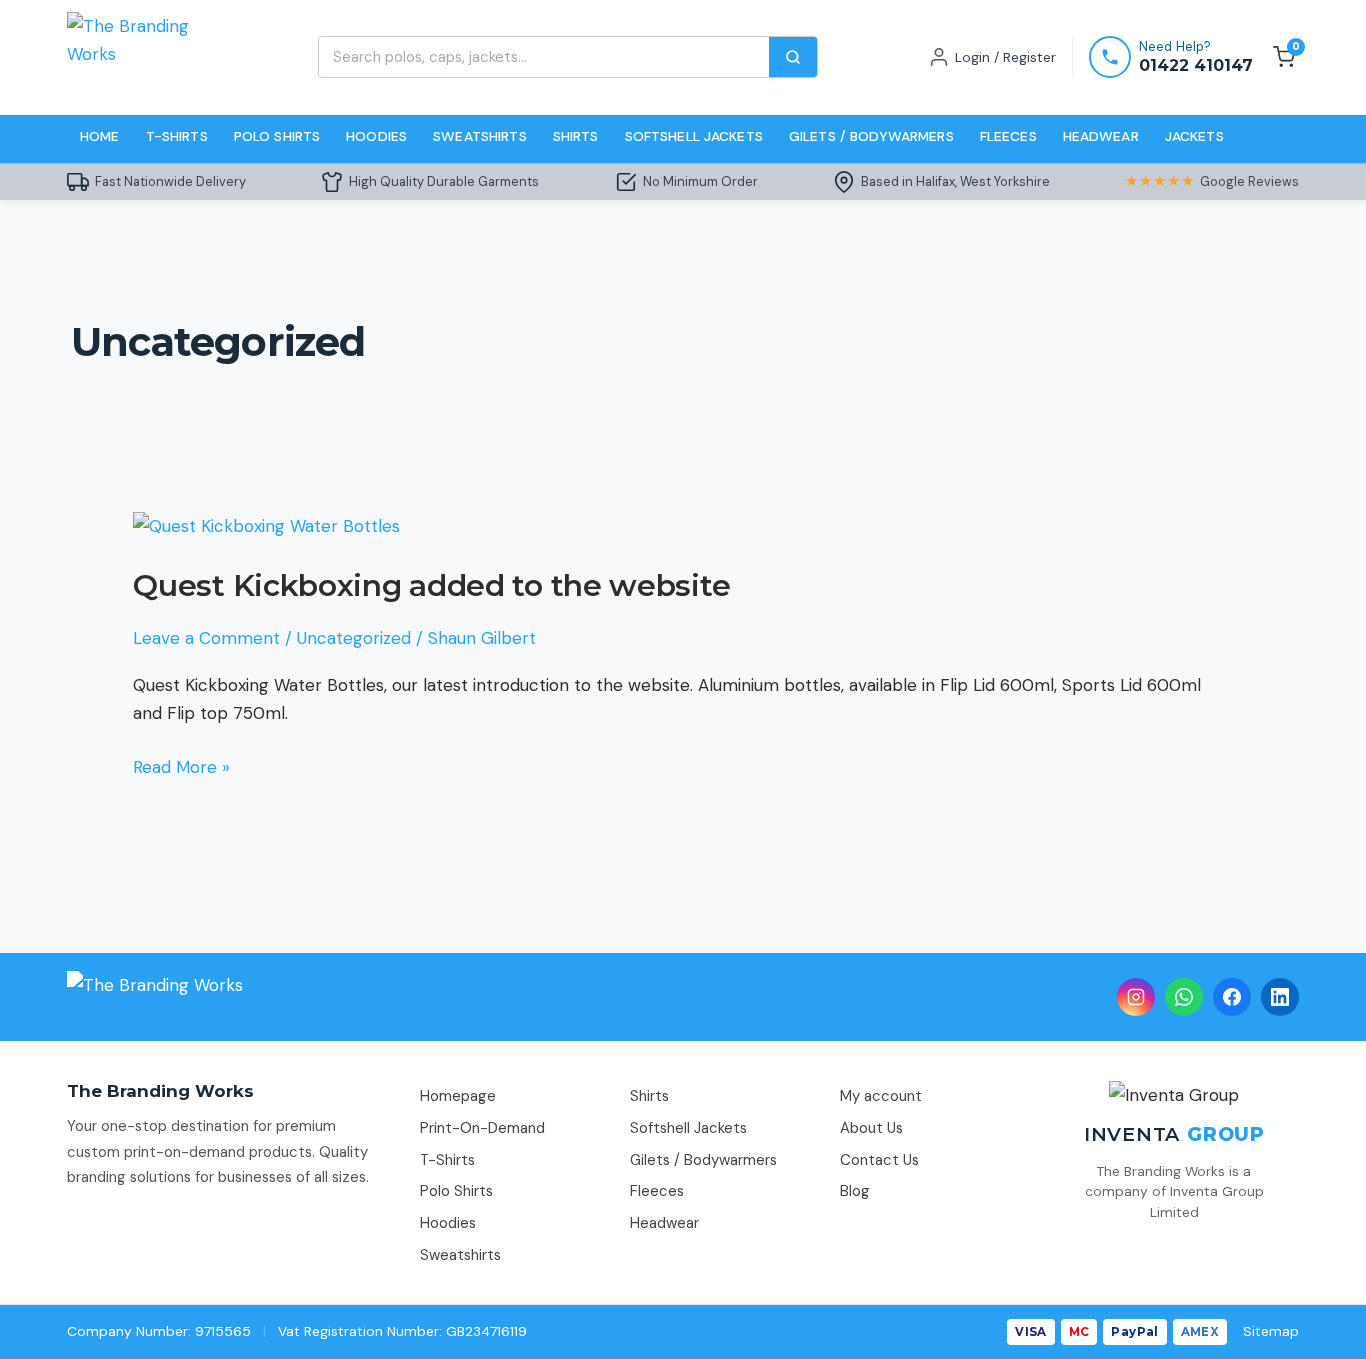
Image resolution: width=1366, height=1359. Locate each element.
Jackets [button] (1194, 136)
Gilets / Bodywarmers (871, 136)
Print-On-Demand (482, 1128)
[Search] (793, 57)
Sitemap (1271, 1331)
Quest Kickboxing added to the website (431, 585)
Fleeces (1008, 136)
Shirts (649, 1096)
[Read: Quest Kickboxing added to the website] (266, 525)
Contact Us (879, 1160)
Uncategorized (354, 638)
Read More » (181, 765)
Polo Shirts (456, 1191)
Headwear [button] (1101, 136)
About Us (871, 1128)
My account (881, 1096)
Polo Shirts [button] (277, 136)
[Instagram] (1136, 997)
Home (100, 136)
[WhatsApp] (1184, 997)
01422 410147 (1196, 65)
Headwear (664, 1223)
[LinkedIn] (1280, 997)
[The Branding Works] (155, 997)
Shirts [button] (576, 136)
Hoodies (448, 1223)
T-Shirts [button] (177, 136)
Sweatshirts (480, 136)
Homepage (458, 1096)
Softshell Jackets (694, 136)
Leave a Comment (206, 638)
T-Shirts (447, 1160)
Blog (855, 1191)
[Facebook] (1232, 997)
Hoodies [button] (376, 136)
